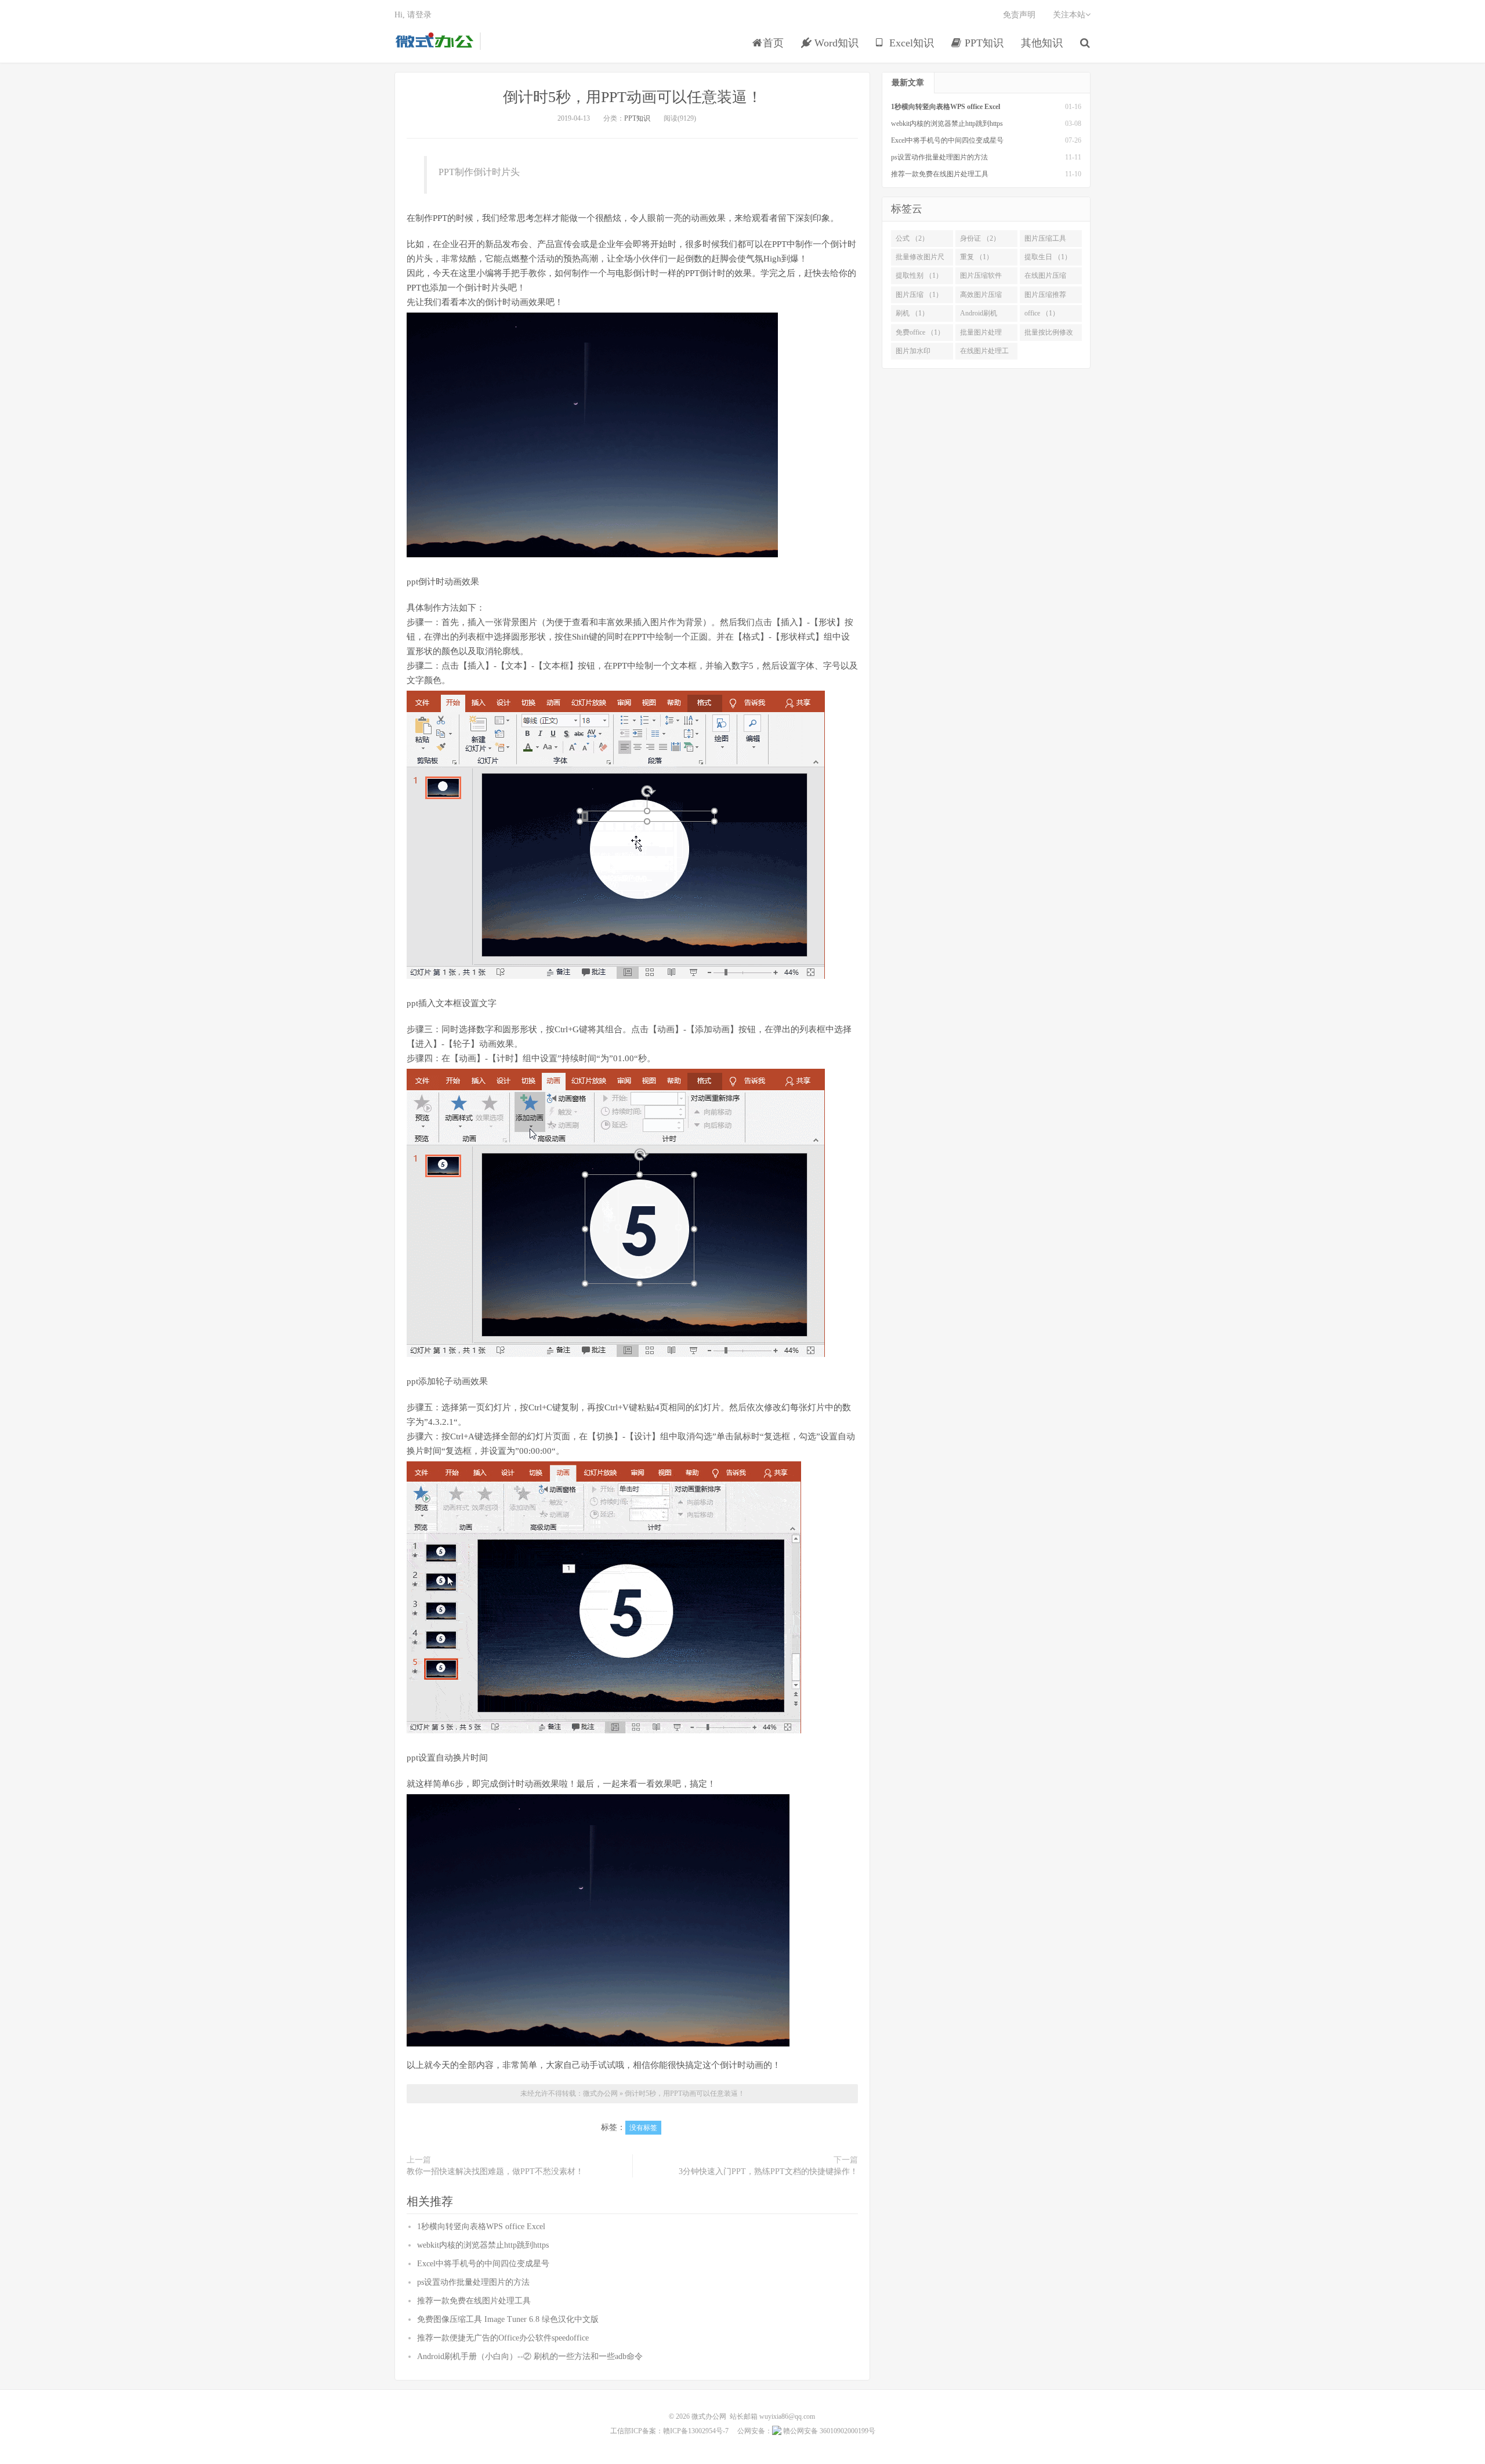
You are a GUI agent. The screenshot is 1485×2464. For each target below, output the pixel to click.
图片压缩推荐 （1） (1045, 297)
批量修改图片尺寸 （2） (920, 259)
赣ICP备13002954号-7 (696, 2431)
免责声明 (1019, 15)
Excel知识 (910, 43)
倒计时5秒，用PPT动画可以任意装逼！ (633, 97)
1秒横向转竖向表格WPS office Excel (481, 2227)
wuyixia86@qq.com (787, 2416)
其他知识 (1042, 43)
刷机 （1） (912, 313)
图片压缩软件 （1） (981, 278)
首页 (773, 43)
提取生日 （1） (1048, 257)
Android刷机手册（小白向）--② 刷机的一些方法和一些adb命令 (530, 2356)
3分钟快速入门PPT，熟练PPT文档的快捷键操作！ (768, 2171)
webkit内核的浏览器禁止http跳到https (483, 2245)
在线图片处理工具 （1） (984, 353)
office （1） (1042, 313)
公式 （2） (912, 238)
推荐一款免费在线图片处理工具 (474, 2301)
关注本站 (1069, 15)
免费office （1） (920, 332)
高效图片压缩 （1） (981, 297)
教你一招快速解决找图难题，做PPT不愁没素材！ (495, 2171)
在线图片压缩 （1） (1045, 278)
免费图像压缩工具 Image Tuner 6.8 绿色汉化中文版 (508, 2319)
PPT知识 (983, 43)
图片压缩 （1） (919, 295)
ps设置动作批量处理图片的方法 (473, 2282)
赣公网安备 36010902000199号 (828, 2431)
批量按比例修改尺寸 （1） (1049, 335)
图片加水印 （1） (913, 353)
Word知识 (835, 43)
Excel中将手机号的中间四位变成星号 (483, 2264)
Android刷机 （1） (979, 315)
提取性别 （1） (919, 275)
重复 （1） (977, 257)
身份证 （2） (980, 238)
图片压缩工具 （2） (1045, 241)
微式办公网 (434, 41)
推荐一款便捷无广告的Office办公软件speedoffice (503, 2338)
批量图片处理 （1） (981, 335)
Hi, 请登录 (413, 15)
